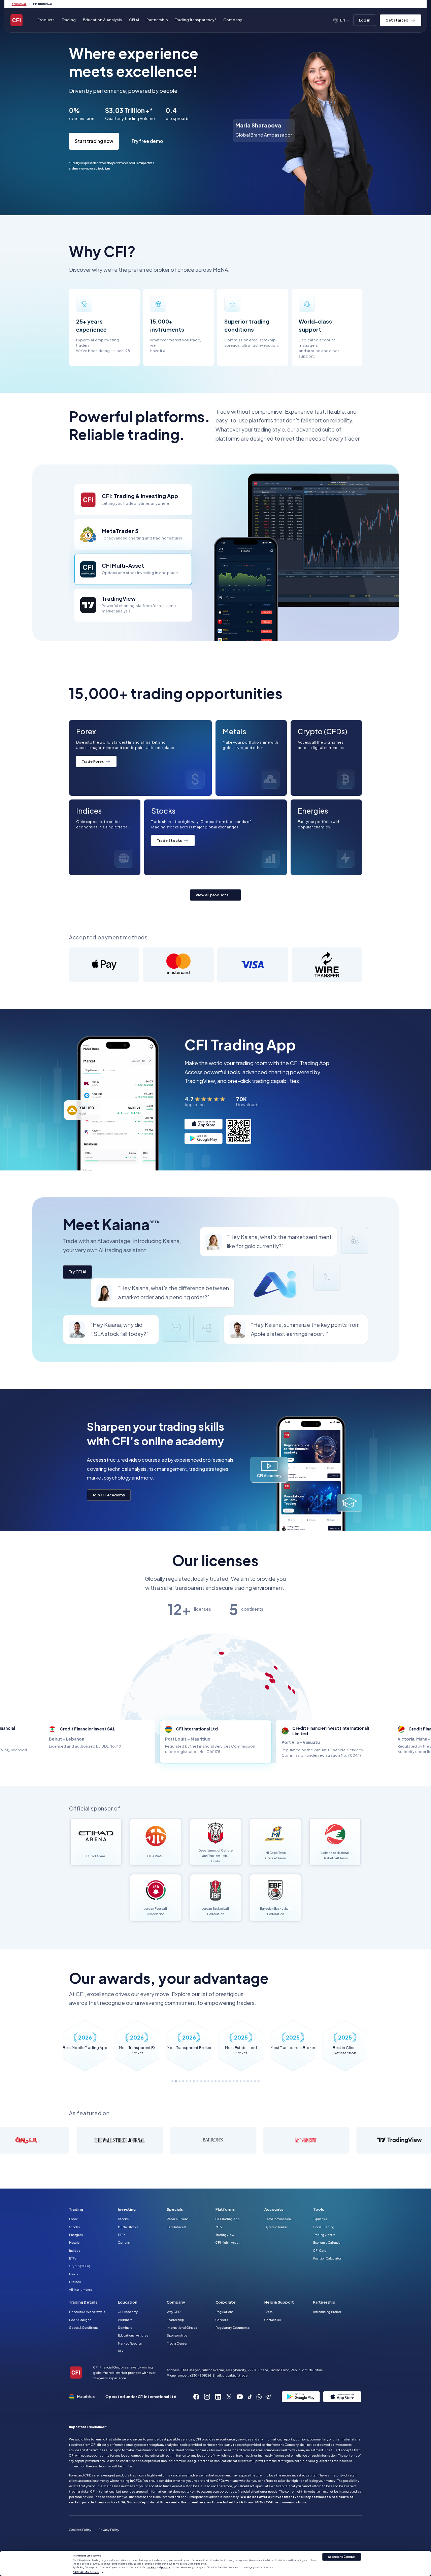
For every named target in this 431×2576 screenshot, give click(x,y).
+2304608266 (200, 2375)
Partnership (157, 20)
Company (176, 2302)
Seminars (125, 2327)
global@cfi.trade (235, 2375)
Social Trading (324, 2227)
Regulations (224, 2312)
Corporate (226, 2302)
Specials (175, 2209)
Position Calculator (327, 2258)
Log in (365, 20)
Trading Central (325, 2235)
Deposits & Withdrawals (87, 2312)
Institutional (43, 4)
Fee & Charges (80, 2320)
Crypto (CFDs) (79, 2266)
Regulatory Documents (233, 2327)
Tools (319, 2209)
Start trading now (94, 141)
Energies (76, 2235)
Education (128, 2302)
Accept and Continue (342, 2557)
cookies (152, 2567)
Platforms (225, 2209)
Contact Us (273, 2320)
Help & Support (279, 2302)
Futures (75, 2282)
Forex (73, 2219)
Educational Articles (133, 2335)
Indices (75, 2250)
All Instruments (80, 2289)
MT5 (219, 2227)
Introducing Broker (327, 2312)
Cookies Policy (80, 2530)
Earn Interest (177, 2227)
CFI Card (320, 2250)
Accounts (274, 2209)
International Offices (182, 2327)
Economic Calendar (327, 2242)
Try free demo (147, 141)
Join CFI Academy (109, 1495)
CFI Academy (128, 2312)
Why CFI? (174, 2312)
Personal (19, 4)
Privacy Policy (109, 2530)
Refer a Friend (178, 2219)
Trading (76, 2209)
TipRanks (320, 2219)
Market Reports (130, 2343)
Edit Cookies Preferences (86, 2572)
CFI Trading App (227, 2219)
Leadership (175, 2320)
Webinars (125, 2320)
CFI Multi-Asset (228, 2242)
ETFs (73, 2258)
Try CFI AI (77, 1272)
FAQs (268, 2312)
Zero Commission (277, 2219)
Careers (222, 2320)
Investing (127, 2209)
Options (124, 2242)
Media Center (177, 2343)
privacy (166, 2567)
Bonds (74, 2274)
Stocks (74, 2227)
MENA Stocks (128, 2227)
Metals (74, 2242)
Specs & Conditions (84, 2327)
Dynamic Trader (276, 2227)
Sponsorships (177, 2335)
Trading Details (83, 2302)
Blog (121, 2351)
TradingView (225, 2235)
